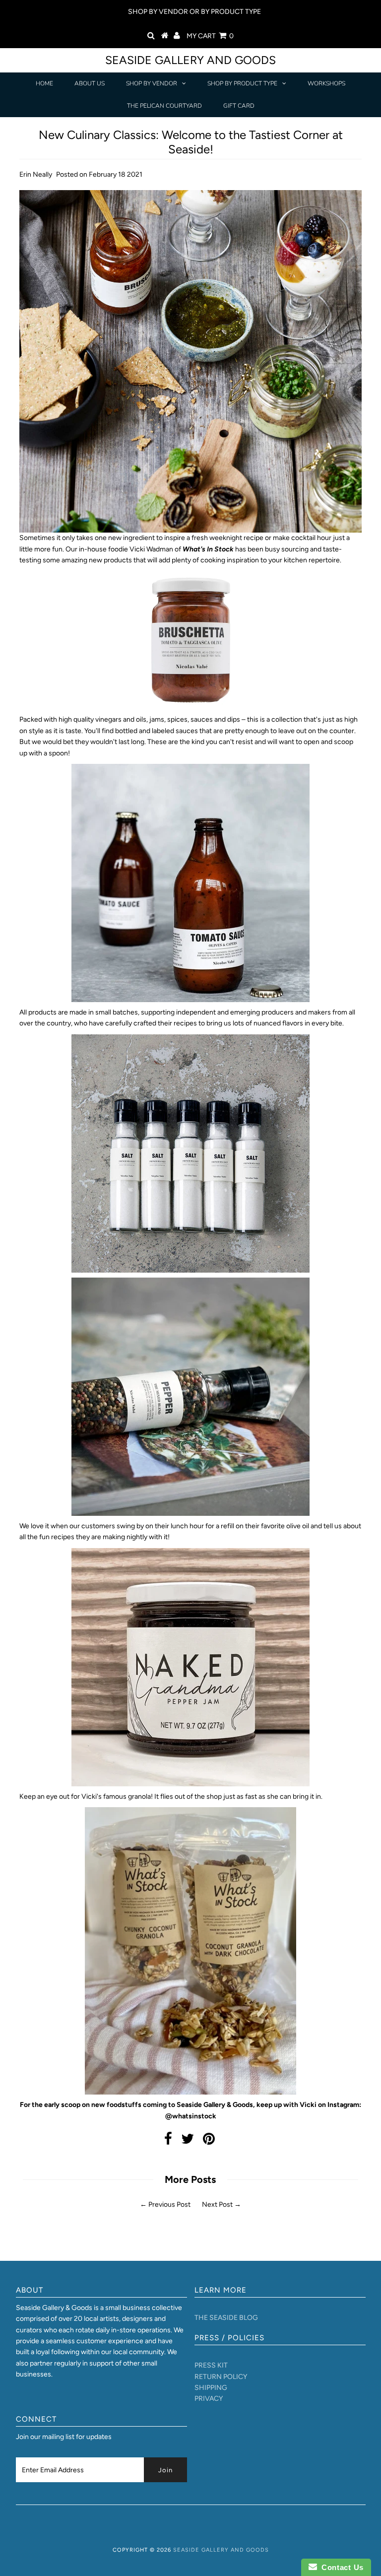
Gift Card (239, 106)
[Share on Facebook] (168, 2141)
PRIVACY (209, 2399)
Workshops (326, 83)
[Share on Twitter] (188, 2141)
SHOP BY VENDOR (152, 83)
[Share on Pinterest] (209, 2141)
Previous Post (169, 2204)
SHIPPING (211, 2388)
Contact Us (340, 2567)
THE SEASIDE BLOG (226, 2318)
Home (44, 83)
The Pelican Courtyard (164, 106)
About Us (90, 83)
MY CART (210, 36)
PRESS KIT (211, 2365)
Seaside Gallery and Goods (190, 60)
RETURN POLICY (221, 2377)
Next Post (217, 2204)
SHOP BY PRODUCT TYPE (242, 83)
